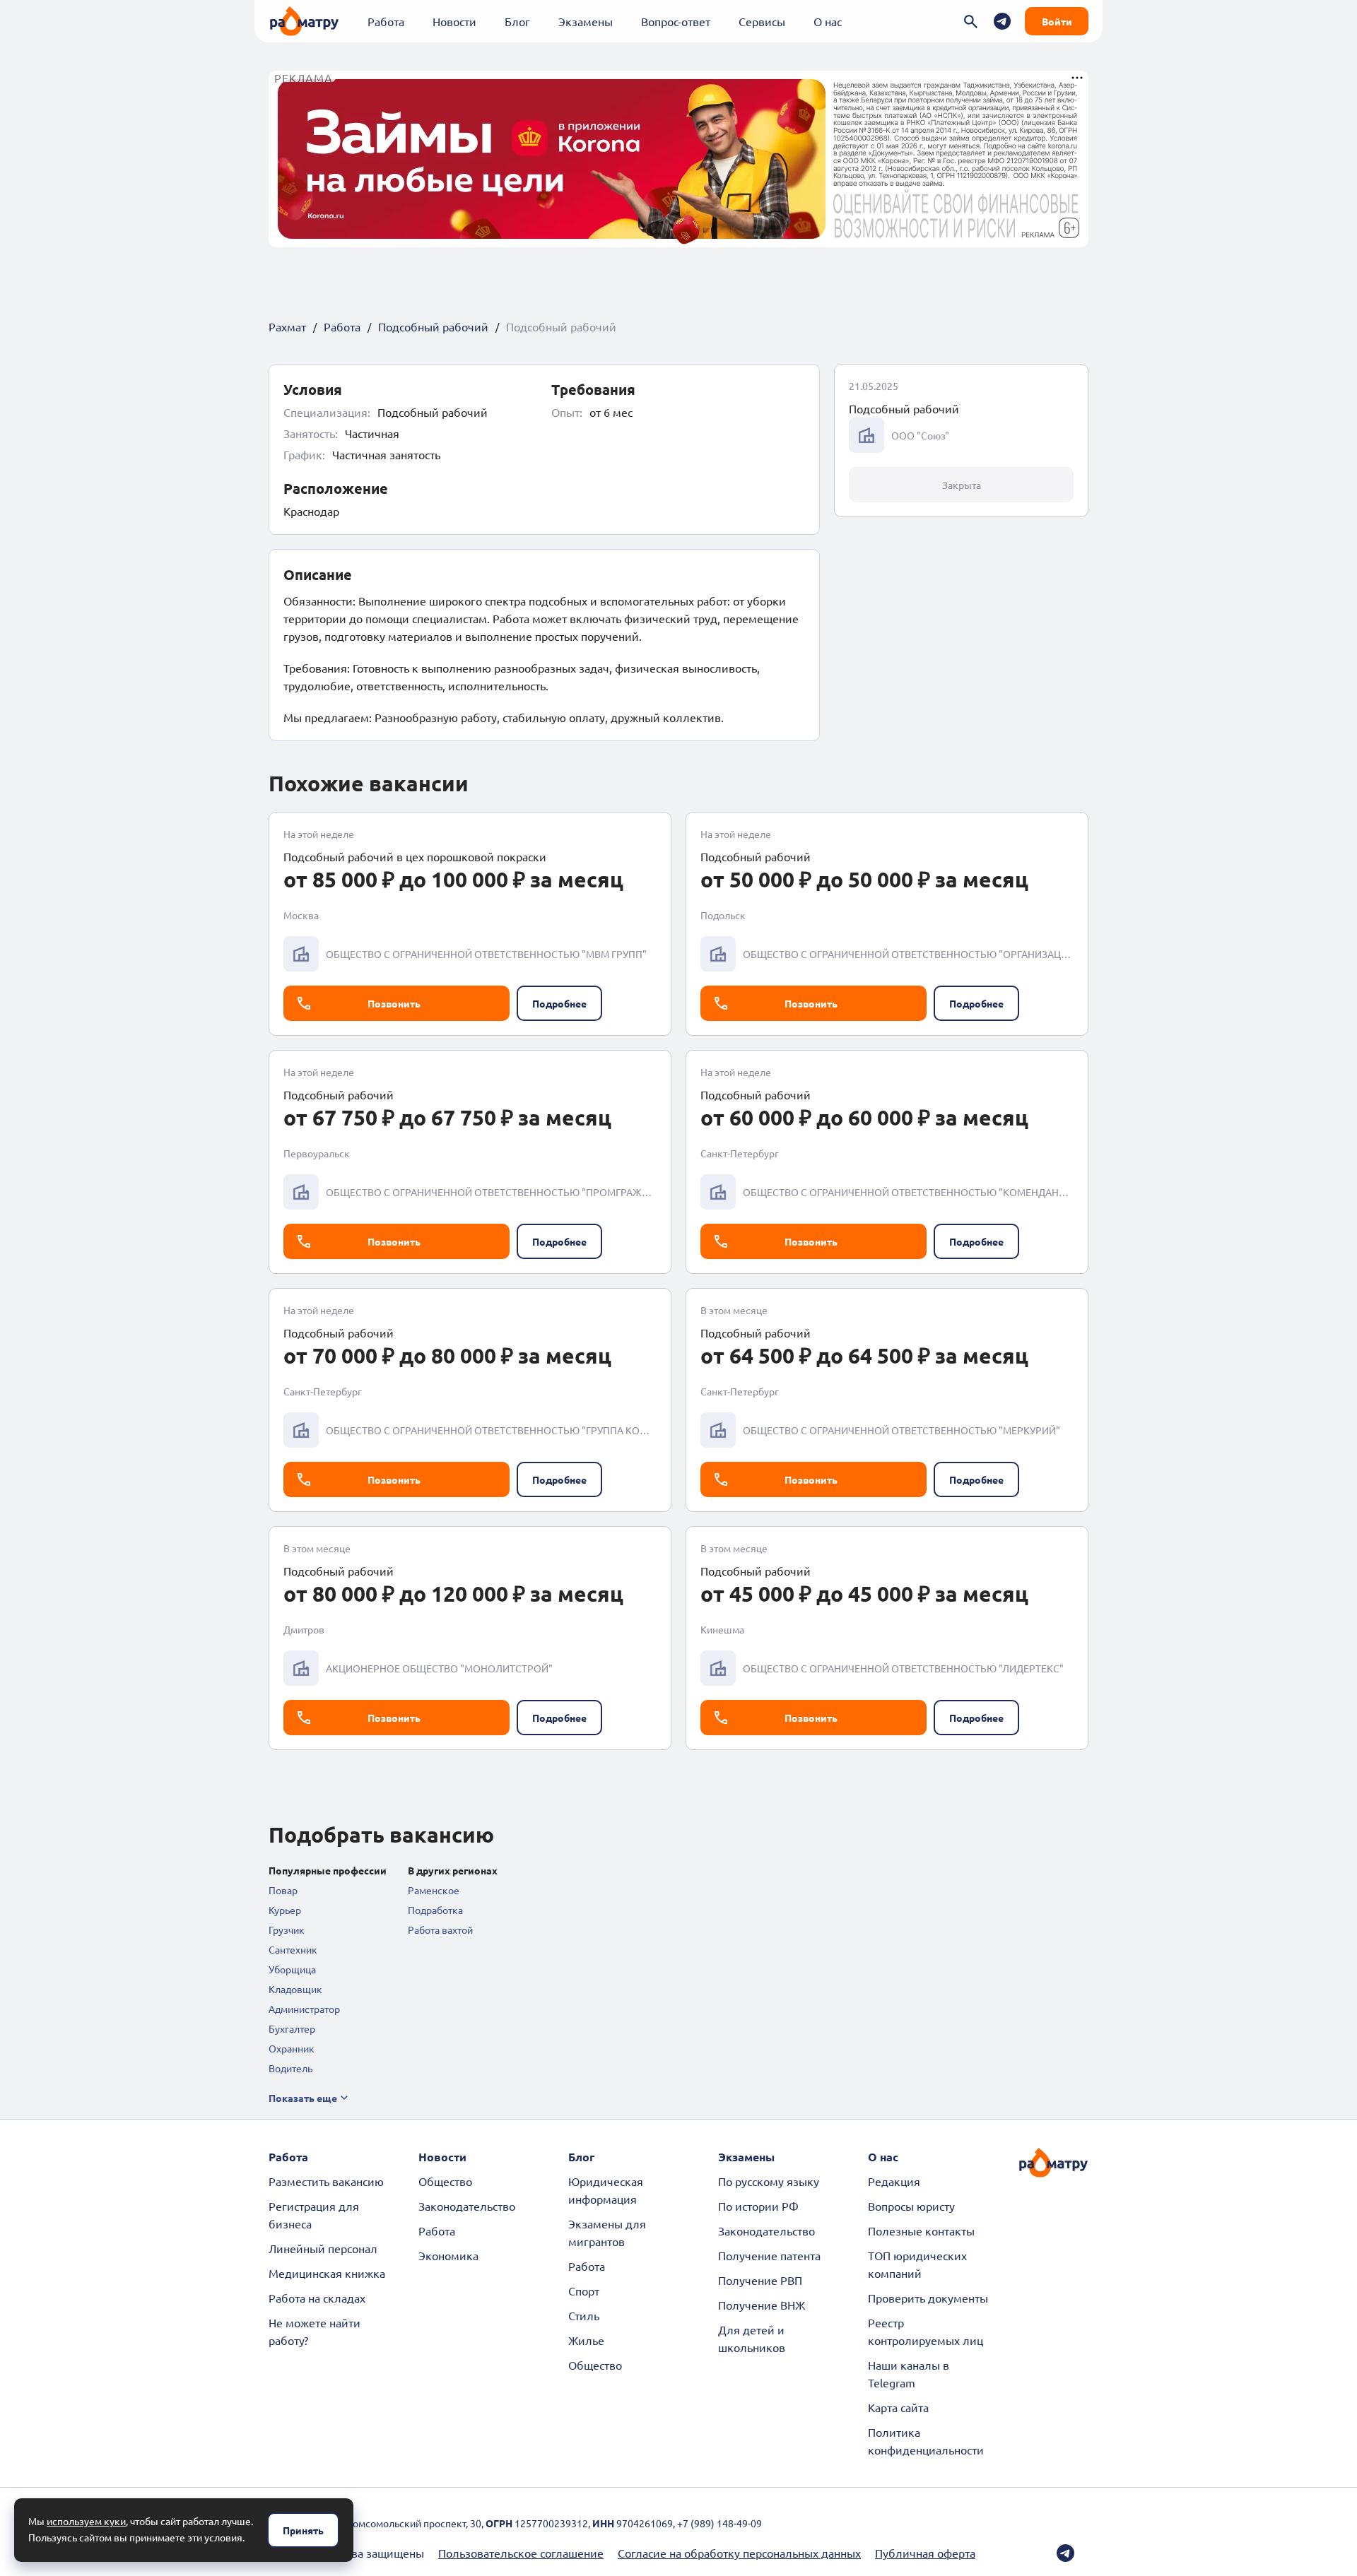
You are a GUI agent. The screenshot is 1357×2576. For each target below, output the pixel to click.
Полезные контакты (921, 2231)
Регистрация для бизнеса (314, 2215)
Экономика (448, 2255)
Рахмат (287, 326)
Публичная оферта (925, 2553)
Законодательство (467, 2206)
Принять (303, 2530)
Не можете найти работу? (315, 2331)
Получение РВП (760, 2280)
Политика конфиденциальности (926, 2441)
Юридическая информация (606, 2190)
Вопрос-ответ (676, 21)
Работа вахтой (440, 1930)
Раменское (434, 1890)
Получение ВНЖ (762, 2305)
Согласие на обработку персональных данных (739, 2553)
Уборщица (292, 1969)
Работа (386, 21)
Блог (517, 21)
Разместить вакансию (326, 2181)
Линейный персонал (323, 2248)
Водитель (290, 2068)
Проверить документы (928, 2298)
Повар (283, 1890)
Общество (445, 2181)
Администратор (304, 2009)
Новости (454, 21)
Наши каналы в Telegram (909, 2374)
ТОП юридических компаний (917, 2264)
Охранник (292, 2048)
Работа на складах (317, 2298)
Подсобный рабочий (433, 326)
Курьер (285, 1910)
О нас (828, 21)
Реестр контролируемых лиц (926, 2331)
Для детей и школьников (752, 2338)
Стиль (584, 2315)
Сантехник (293, 1949)
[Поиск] (971, 22)
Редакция (894, 2181)
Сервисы (762, 21)
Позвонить (394, 1003)
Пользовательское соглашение (521, 2553)
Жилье (586, 2340)
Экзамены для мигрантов (607, 2232)
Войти (1057, 21)
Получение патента (769, 2255)
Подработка (435, 1910)
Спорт (584, 2291)
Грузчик (287, 1930)
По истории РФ (758, 2206)
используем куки (86, 2521)
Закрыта (962, 485)
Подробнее (559, 1003)
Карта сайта (898, 2407)
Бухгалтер (292, 2028)
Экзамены (586, 21)
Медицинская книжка (327, 2273)
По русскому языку (769, 2181)
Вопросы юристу (911, 2206)
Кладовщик (295, 1989)
